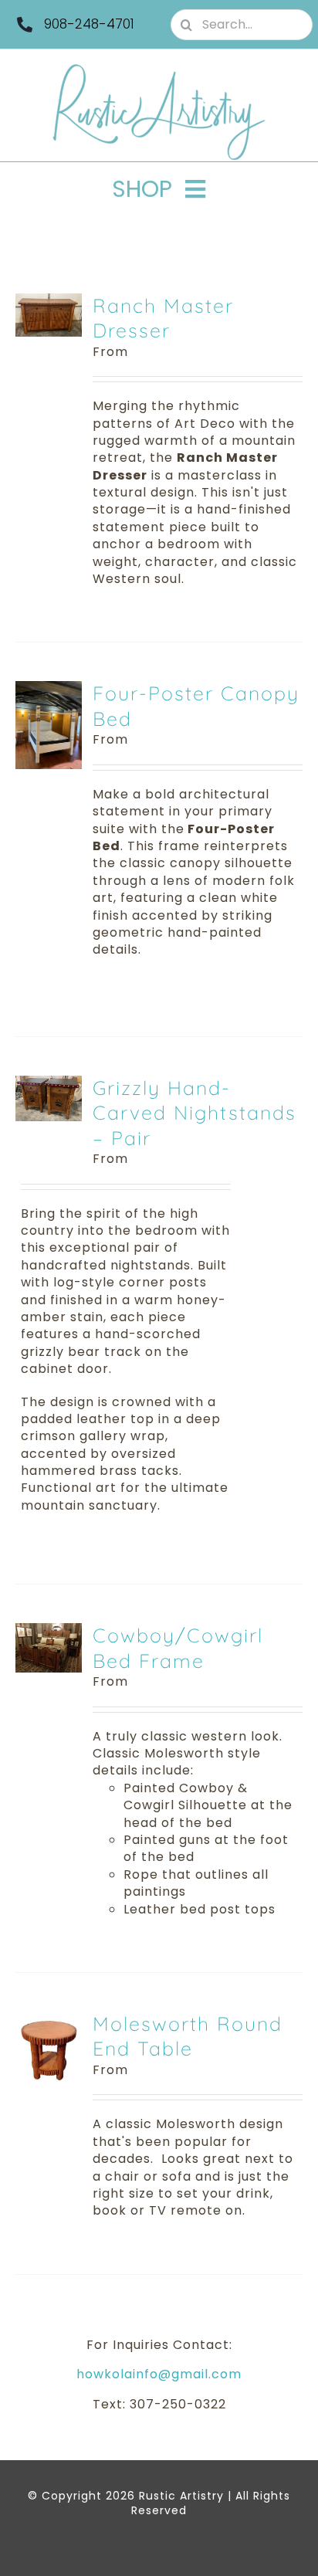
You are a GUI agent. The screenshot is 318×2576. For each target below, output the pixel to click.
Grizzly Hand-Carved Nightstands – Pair (195, 1113)
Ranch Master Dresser (163, 318)
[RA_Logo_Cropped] (159, 69)
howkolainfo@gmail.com (159, 2374)
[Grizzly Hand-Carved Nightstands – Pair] (49, 1084)
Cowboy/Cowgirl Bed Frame (178, 1648)
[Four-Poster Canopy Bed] (49, 689)
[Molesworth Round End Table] (49, 2020)
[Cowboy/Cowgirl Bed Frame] (49, 1631)
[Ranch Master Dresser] (49, 302)
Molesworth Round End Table (188, 2036)
